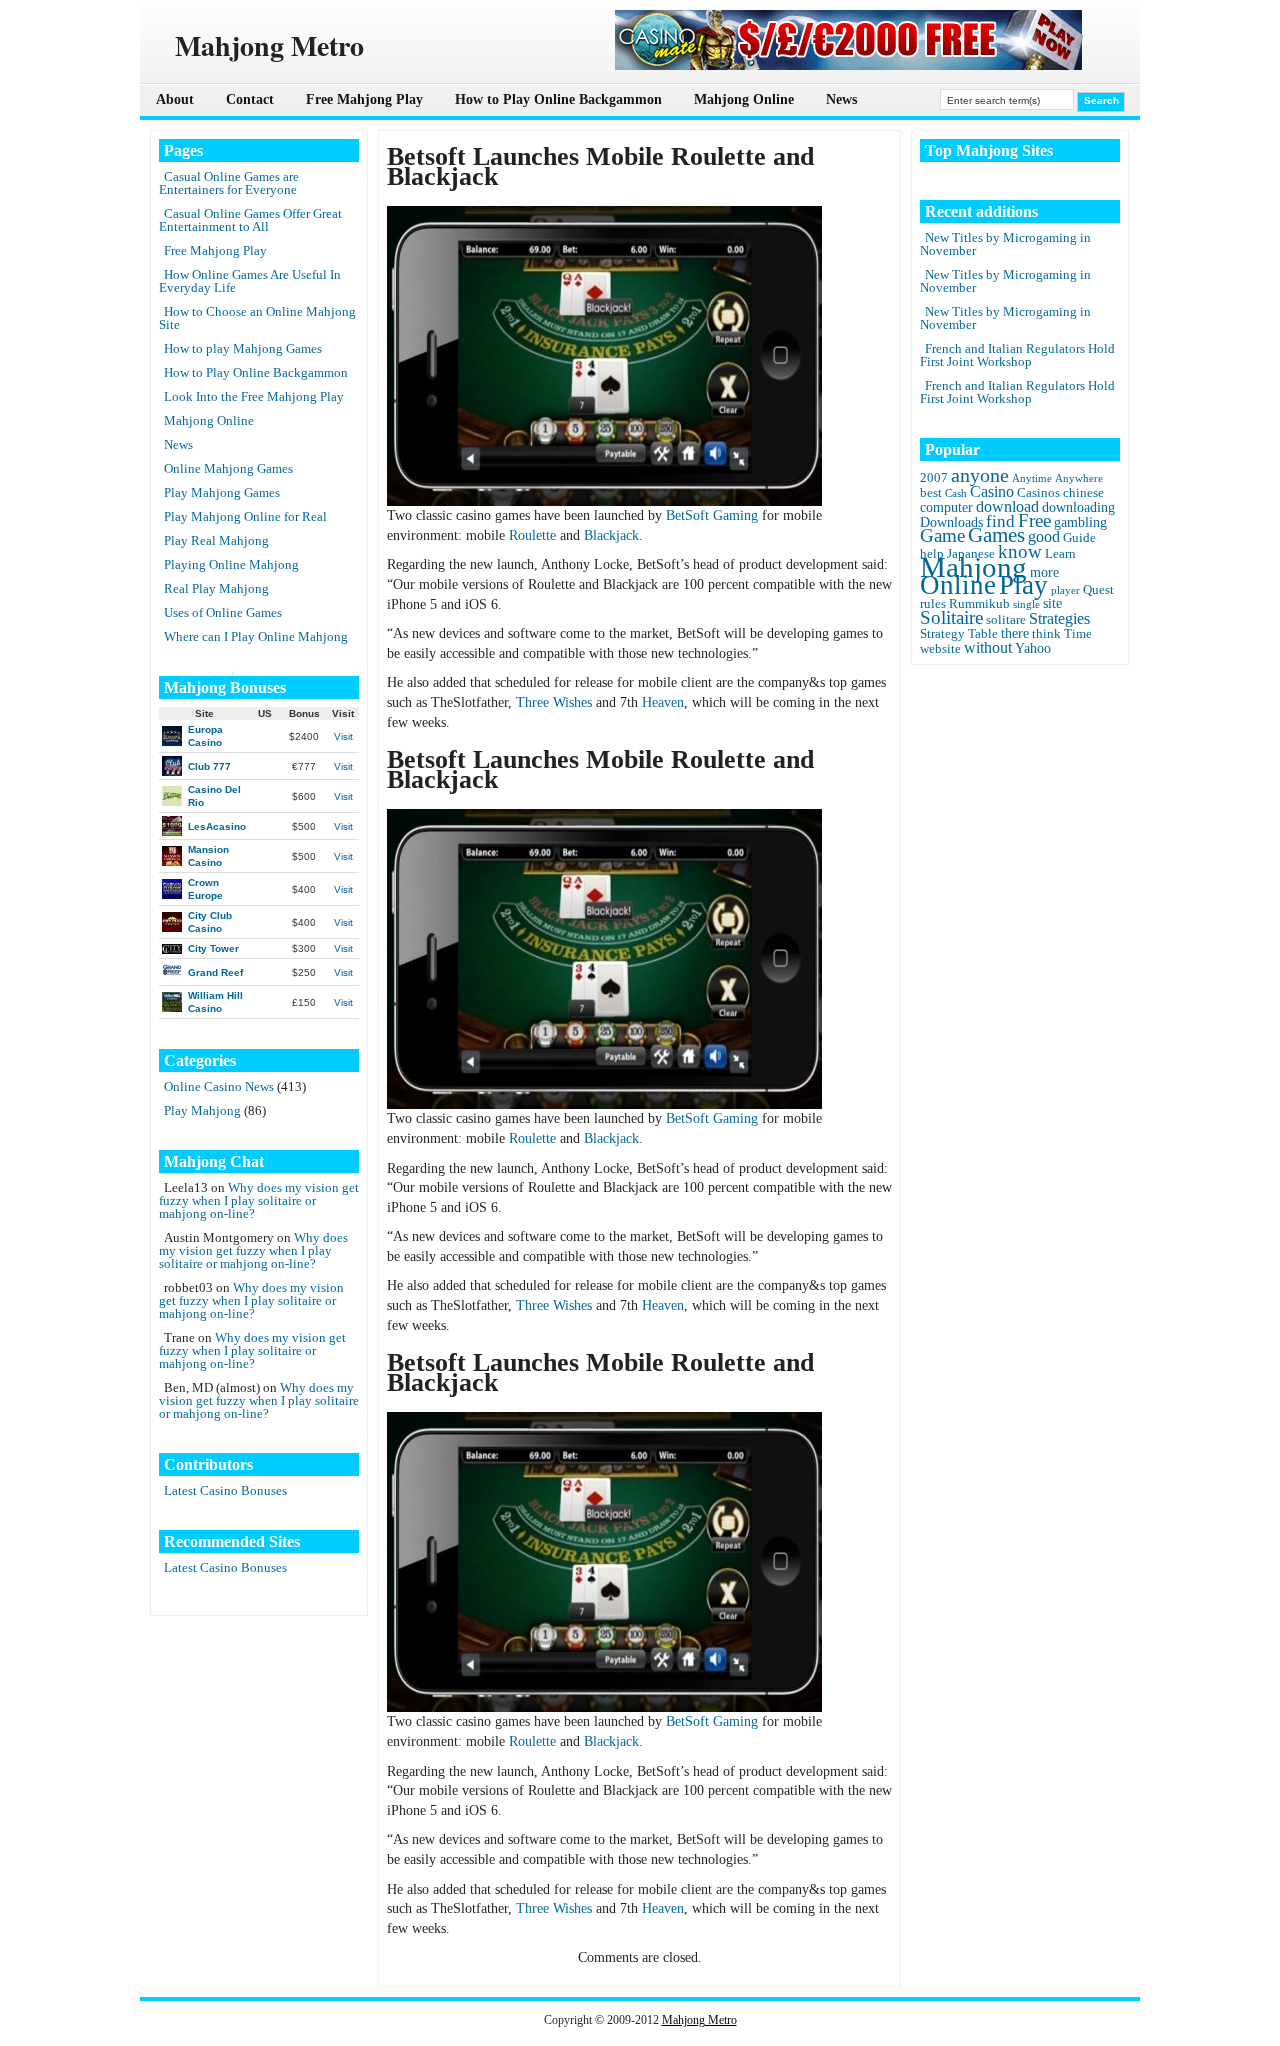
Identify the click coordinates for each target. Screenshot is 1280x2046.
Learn (1060, 554)
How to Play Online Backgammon (558, 99)
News (841, 99)
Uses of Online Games (223, 612)
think (1046, 634)
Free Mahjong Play (364, 99)
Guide (1079, 538)
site (1052, 603)
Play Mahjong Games (222, 492)
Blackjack (611, 535)
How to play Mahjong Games (243, 348)
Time (1078, 634)
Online (958, 585)
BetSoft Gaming (712, 515)
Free (1034, 520)
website (940, 649)
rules (933, 604)
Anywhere (1079, 478)
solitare (1006, 620)
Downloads (951, 522)
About (175, 99)
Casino (992, 491)
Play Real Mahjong (216, 540)
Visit (343, 736)
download (1007, 506)
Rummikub (979, 604)
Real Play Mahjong (216, 588)
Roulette (532, 535)
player (1065, 590)
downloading (1078, 507)
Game (942, 535)
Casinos (1038, 493)
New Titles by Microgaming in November (1005, 244)
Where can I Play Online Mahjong (256, 636)
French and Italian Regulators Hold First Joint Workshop (1017, 355)
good (1044, 536)
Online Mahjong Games (228, 468)
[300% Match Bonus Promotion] (849, 65)
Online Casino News (219, 1086)
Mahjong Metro (699, 2020)
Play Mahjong (202, 1110)
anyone (980, 475)
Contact (250, 99)
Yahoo (1033, 648)
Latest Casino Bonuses (225, 1490)
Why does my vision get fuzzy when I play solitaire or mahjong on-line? (259, 1200)
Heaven (663, 702)
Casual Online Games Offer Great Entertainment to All (250, 220)
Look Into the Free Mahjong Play (254, 396)
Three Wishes (554, 702)
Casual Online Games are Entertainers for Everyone (229, 183)
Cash (956, 493)
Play (1023, 585)
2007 (934, 478)
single (1026, 604)
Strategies (1059, 618)
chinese (1083, 493)
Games (996, 535)
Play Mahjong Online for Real (245, 516)
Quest (1098, 590)
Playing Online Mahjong (231, 564)
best (931, 493)
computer (946, 507)
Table (983, 634)
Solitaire (951, 617)
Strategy (942, 634)
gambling (1080, 522)
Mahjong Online (744, 99)
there (1015, 633)
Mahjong (973, 567)
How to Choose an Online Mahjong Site (257, 318)
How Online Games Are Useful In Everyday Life (250, 281)
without (988, 647)
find (1000, 521)
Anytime (1032, 478)
